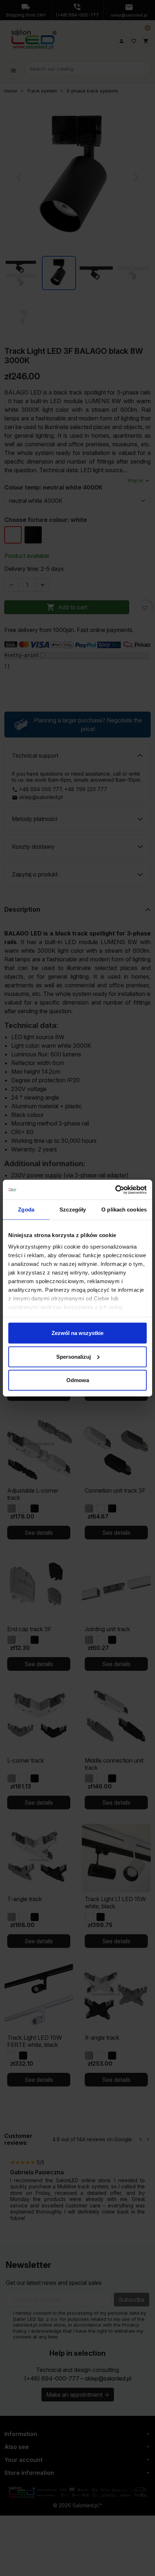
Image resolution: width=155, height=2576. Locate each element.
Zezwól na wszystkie (77, 1333)
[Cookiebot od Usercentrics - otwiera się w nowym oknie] (115, 1190)
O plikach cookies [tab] (124, 1210)
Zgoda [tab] (26, 1210)
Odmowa (78, 1380)
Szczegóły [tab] (73, 1210)
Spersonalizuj (74, 1356)
